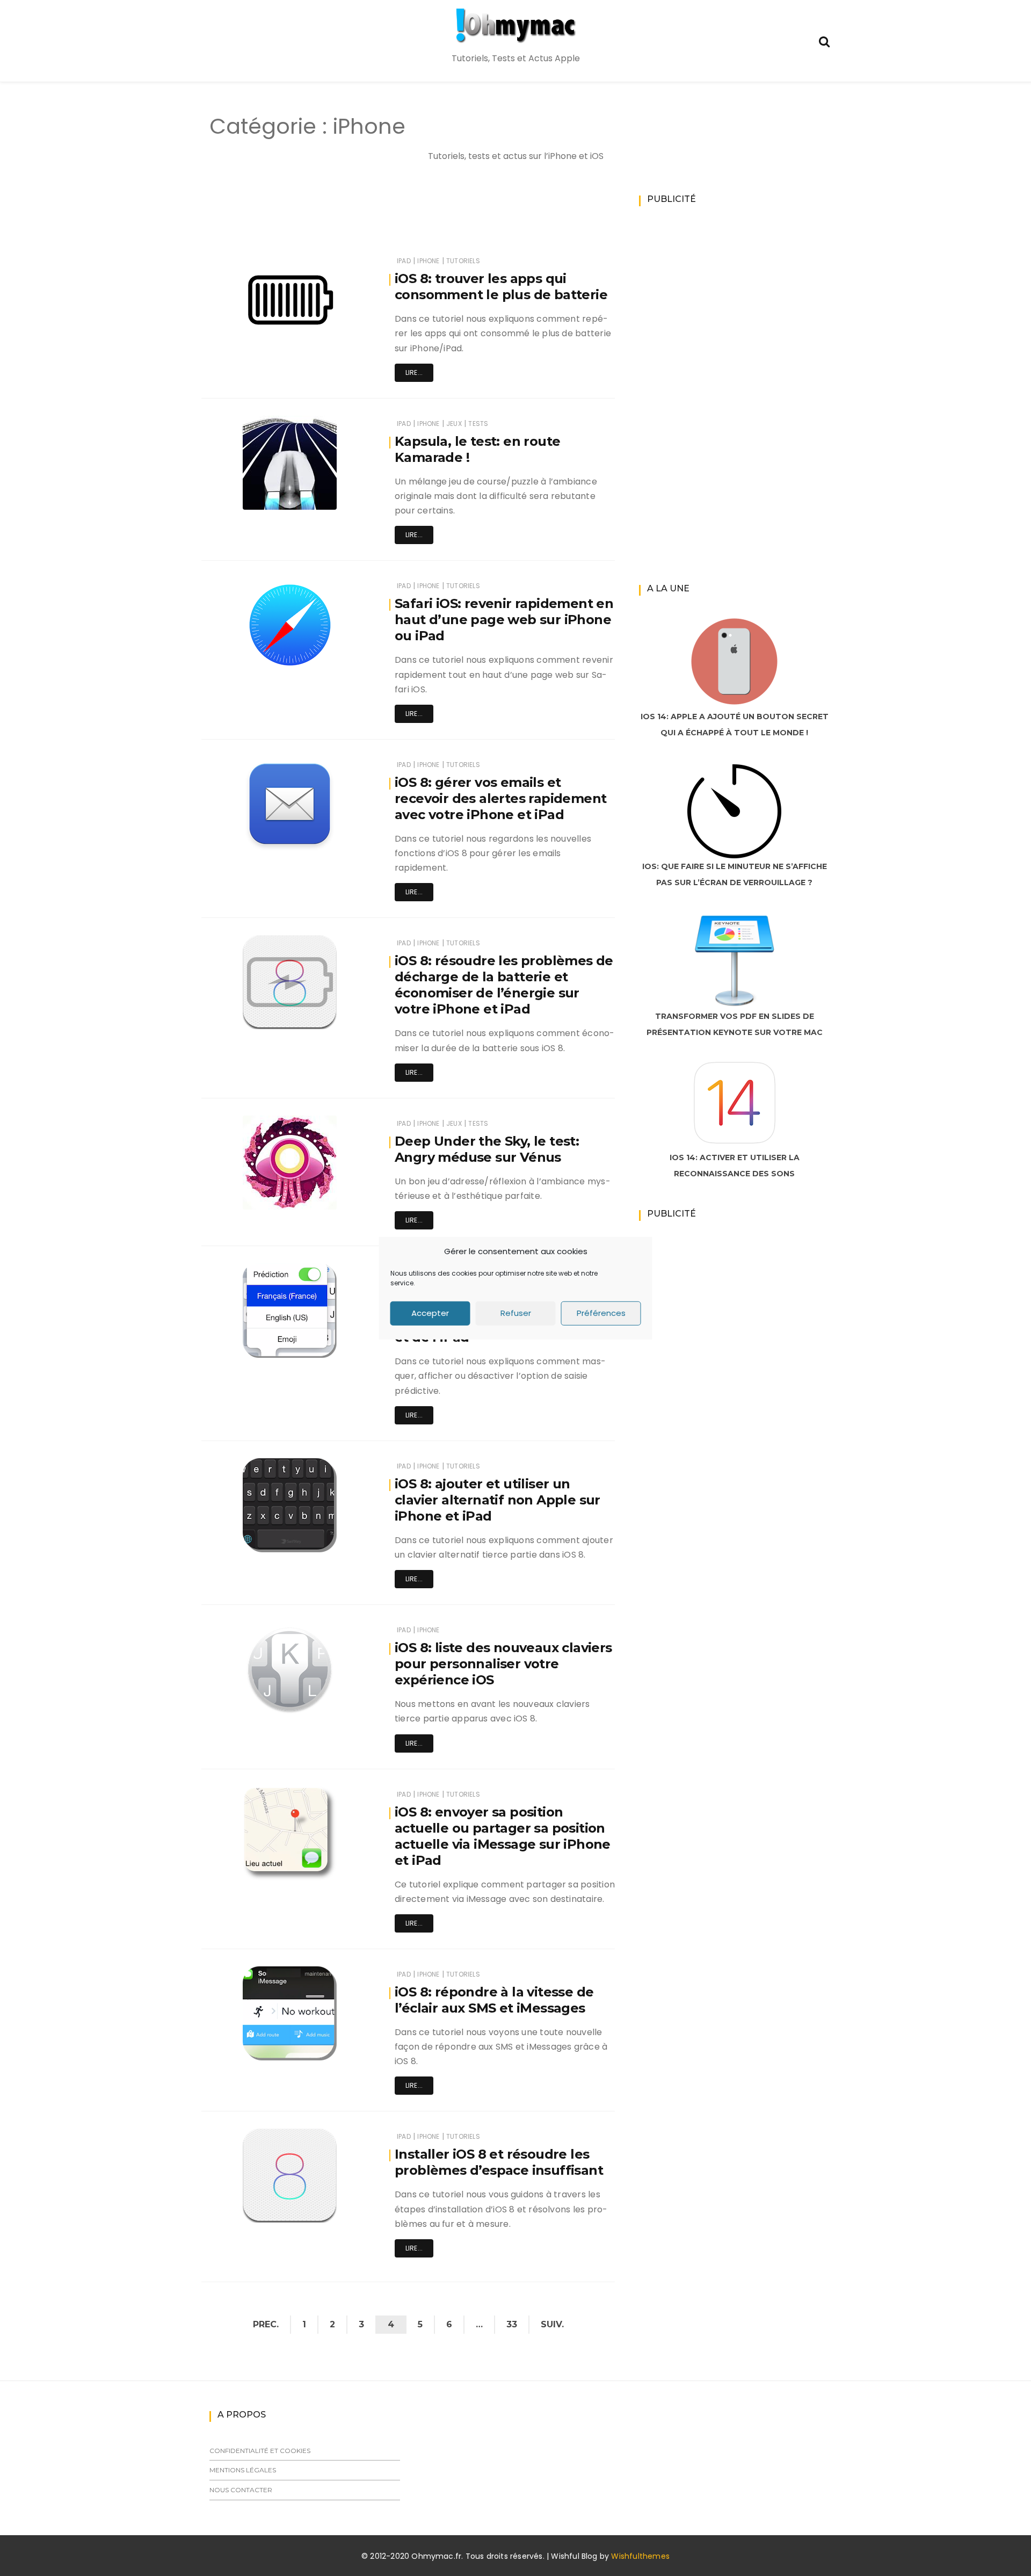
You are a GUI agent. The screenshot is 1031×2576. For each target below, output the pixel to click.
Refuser (516, 1313)
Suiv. (552, 2324)
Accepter (430, 1313)
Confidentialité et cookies (260, 2451)
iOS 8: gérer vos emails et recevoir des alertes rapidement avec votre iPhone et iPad (500, 798)
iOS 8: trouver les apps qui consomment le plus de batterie (501, 287)
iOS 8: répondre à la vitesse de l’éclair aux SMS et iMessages (494, 2000)
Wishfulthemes (640, 2556)
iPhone (428, 261)
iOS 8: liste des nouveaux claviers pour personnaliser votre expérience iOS (503, 1664)
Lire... (414, 372)
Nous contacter (241, 2490)
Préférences (601, 1313)
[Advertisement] (389, 221)
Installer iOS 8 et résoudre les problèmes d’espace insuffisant (499, 2162)
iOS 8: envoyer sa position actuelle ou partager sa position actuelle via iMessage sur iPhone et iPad (503, 1836)
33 (512, 2324)
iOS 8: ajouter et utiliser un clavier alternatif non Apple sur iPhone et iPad (498, 1500)
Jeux (454, 424)
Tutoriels (463, 261)
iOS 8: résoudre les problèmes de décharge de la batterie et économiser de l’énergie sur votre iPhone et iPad (504, 985)
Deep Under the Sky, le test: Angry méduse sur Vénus (487, 1149)
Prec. (266, 2324)
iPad (404, 261)
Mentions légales (243, 2470)
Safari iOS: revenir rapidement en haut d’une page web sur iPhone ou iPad (504, 620)
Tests (478, 424)
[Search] (824, 41)
